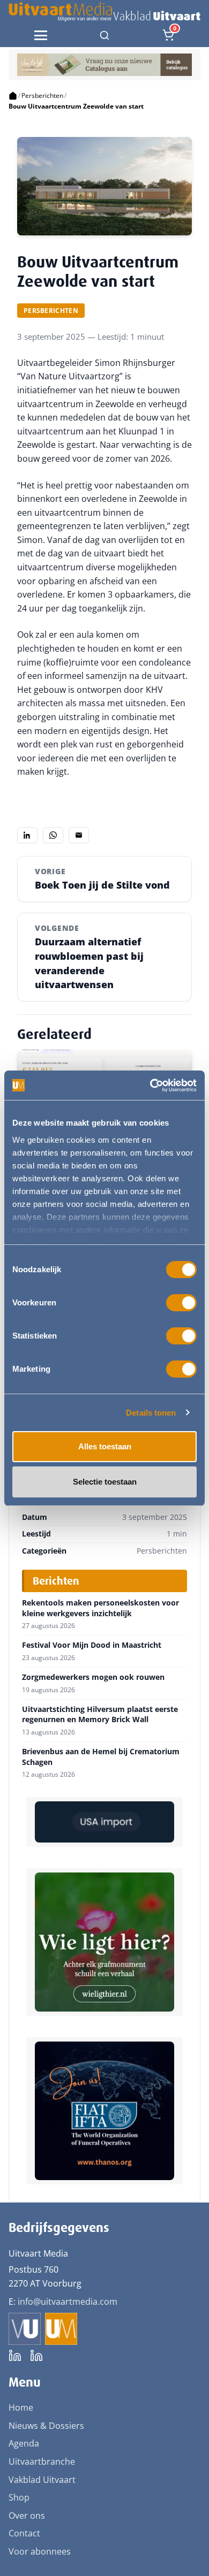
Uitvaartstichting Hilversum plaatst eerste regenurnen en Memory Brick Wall (100, 1714)
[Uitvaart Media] (104, 12)
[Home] (13, 96)
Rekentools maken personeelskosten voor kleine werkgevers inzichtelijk (100, 1608)
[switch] (181, 1303)
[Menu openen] (41, 35)
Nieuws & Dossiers (46, 2426)
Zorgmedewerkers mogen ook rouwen (93, 1677)
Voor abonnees (40, 2551)
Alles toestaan (105, 1446)
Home (21, 2407)
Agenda (24, 2443)
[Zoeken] (104, 35)
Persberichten (42, 95)
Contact (24, 2533)
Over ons (27, 2516)
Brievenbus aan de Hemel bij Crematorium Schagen (101, 1757)
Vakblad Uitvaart (42, 2480)
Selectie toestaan (105, 1482)
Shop (19, 2497)
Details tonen (151, 1413)
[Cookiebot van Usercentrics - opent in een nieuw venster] (150, 1086)
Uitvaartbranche (42, 2462)
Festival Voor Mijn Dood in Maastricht (92, 1645)
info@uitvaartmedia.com (68, 2302)
